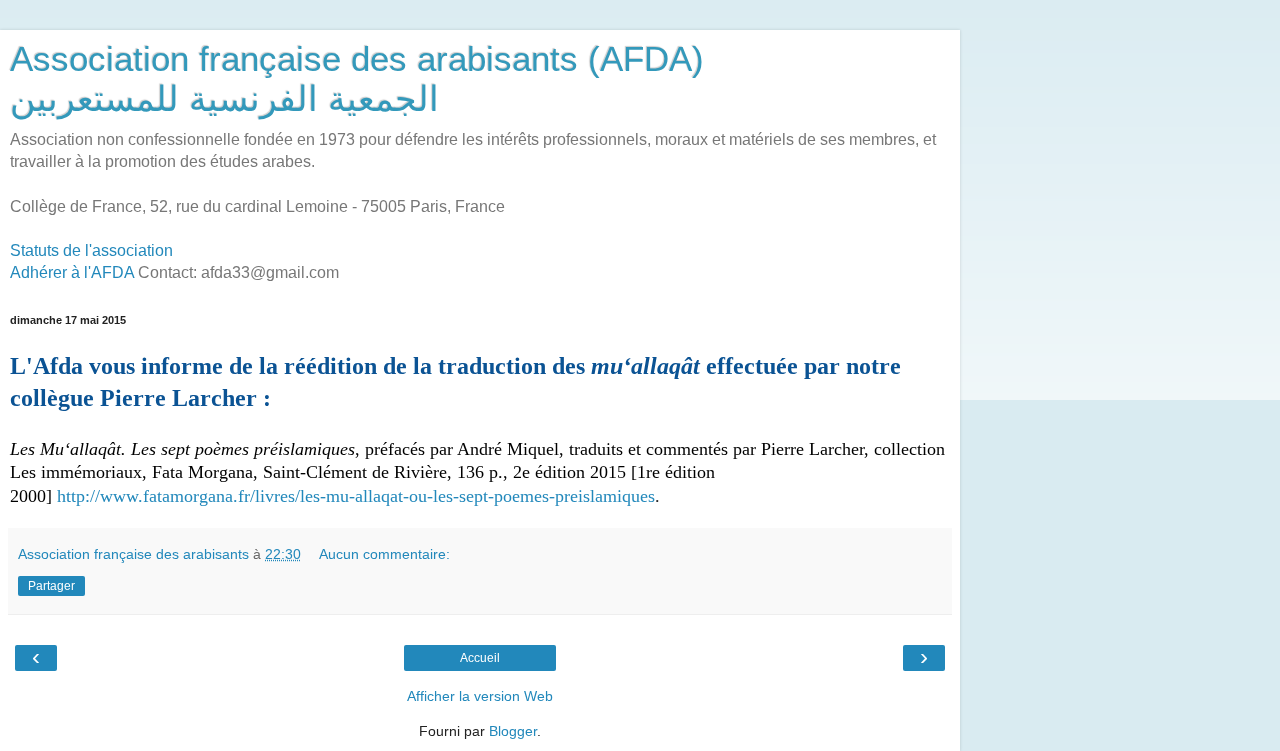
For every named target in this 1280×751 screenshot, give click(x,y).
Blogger (513, 731)
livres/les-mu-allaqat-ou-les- (357, 496)
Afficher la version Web (480, 696)
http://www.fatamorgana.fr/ (156, 496)
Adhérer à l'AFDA (72, 272)
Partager (51, 586)
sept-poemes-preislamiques (557, 496)
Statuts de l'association (91, 250)
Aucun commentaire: (384, 554)
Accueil (480, 658)
